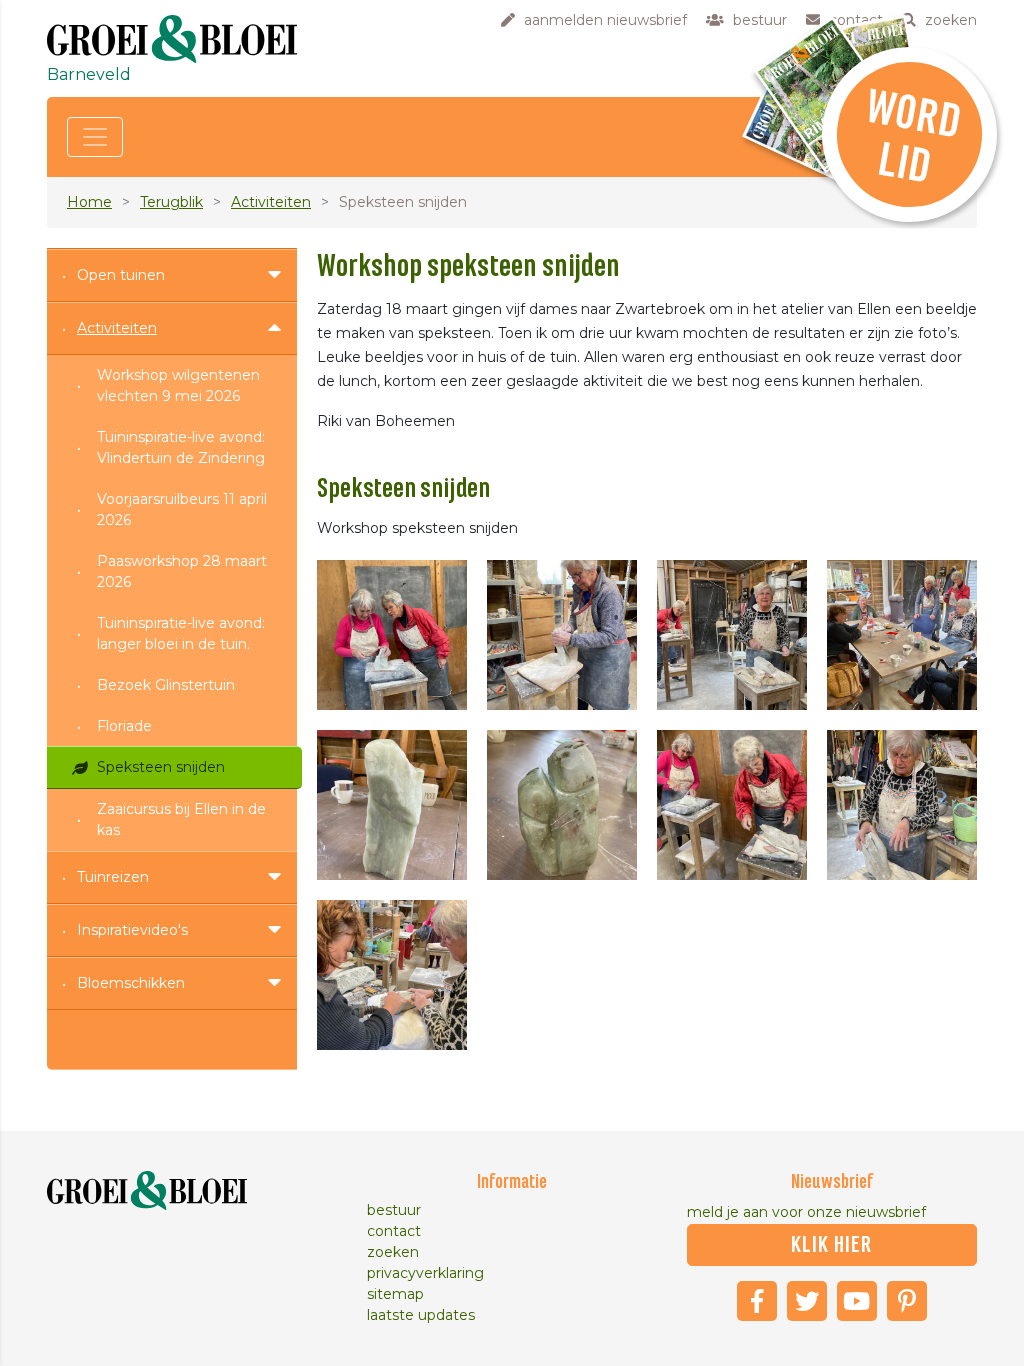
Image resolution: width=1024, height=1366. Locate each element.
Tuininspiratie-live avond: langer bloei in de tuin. (181, 633)
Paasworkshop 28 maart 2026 (182, 571)
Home (89, 202)
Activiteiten (271, 202)
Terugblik (171, 202)
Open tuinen (121, 275)
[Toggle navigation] (95, 137)
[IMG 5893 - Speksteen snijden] (732, 635)
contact (394, 1231)
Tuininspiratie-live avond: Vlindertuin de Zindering (181, 447)
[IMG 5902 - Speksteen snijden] (392, 975)
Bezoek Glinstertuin (166, 685)
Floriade (124, 726)
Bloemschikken (131, 983)
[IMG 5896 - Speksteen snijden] (392, 805)
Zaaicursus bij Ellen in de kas (181, 819)
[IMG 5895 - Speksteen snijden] (902, 635)
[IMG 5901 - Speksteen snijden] (902, 805)
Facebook (757, 1301)
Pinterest (907, 1301)
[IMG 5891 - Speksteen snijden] (392, 635)
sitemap (395, 1294)
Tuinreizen (113, 877)
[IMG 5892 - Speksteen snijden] (562, 635)
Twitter (807, 1301)
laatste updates (421, 1315)
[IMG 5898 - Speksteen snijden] (732, 805)
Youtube (857, 1301)
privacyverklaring (425, 1273)
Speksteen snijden (161, 767)
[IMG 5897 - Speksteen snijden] (562, 805)
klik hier (831, 1245)
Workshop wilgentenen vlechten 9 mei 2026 (178, 385)
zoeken (393, 1252)
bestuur (394, 1210)
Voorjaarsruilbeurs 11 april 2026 (182, 509)
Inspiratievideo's (132, 930)
